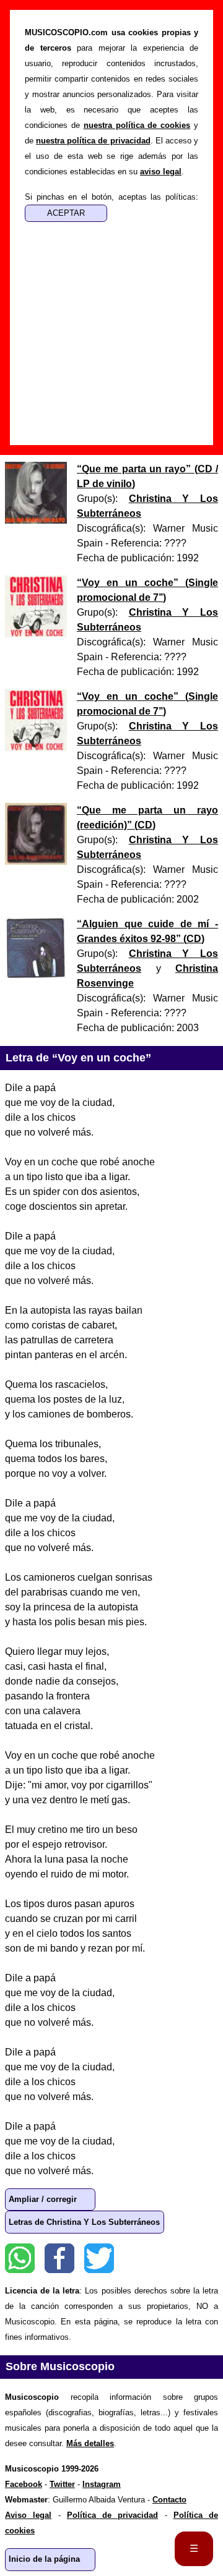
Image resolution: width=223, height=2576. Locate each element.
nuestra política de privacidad (93, 141)
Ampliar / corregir (43, 2199)
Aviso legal (28, 2515)
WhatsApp (20, 2258)
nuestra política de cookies (137, 125)
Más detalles (90, 2443)
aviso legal (161, 172)
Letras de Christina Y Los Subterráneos (84, 2222)
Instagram (102, 2484)
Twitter (99, 2258)
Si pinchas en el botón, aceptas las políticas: (111, 197)
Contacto (169, 2500)
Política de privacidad (113, 2515)
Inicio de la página (44, 2559)
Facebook (59, 2258)
